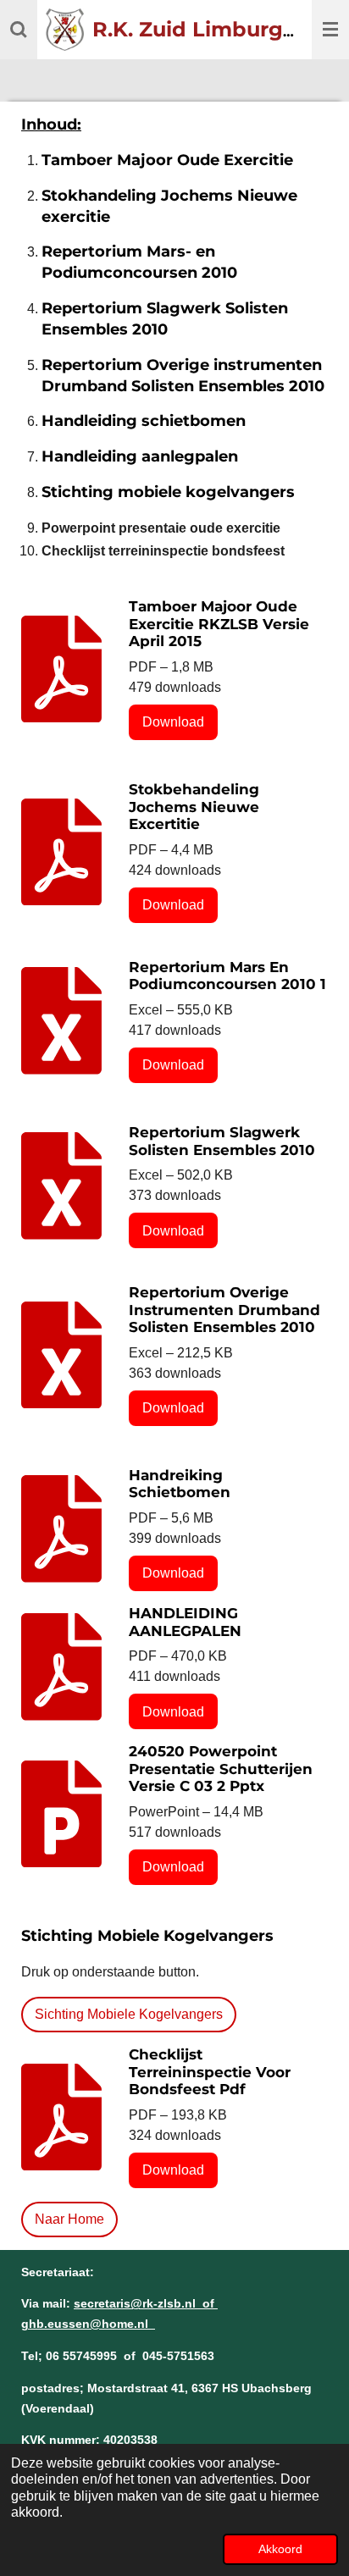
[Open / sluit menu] (330, 30)
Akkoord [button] (280, 2549)
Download (173, 722)
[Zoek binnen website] (19, 30)
